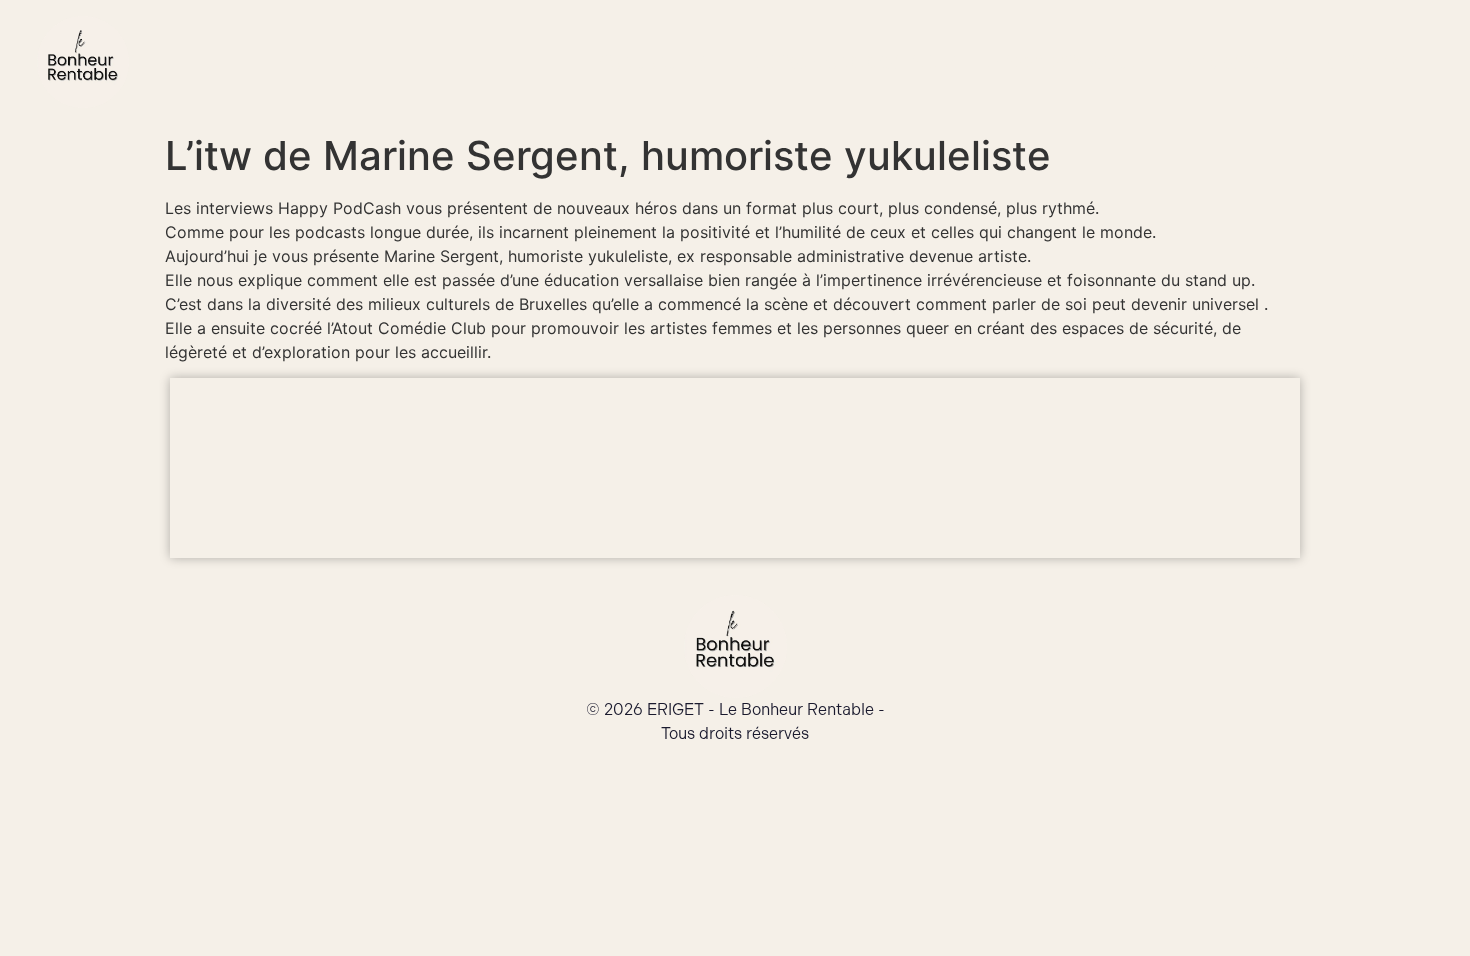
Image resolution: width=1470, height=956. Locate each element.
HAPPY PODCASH (1067, 62)
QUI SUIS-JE (652, 62)
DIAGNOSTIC (1237, 62)
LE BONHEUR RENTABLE (846, 62)
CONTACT (1372, 62)
